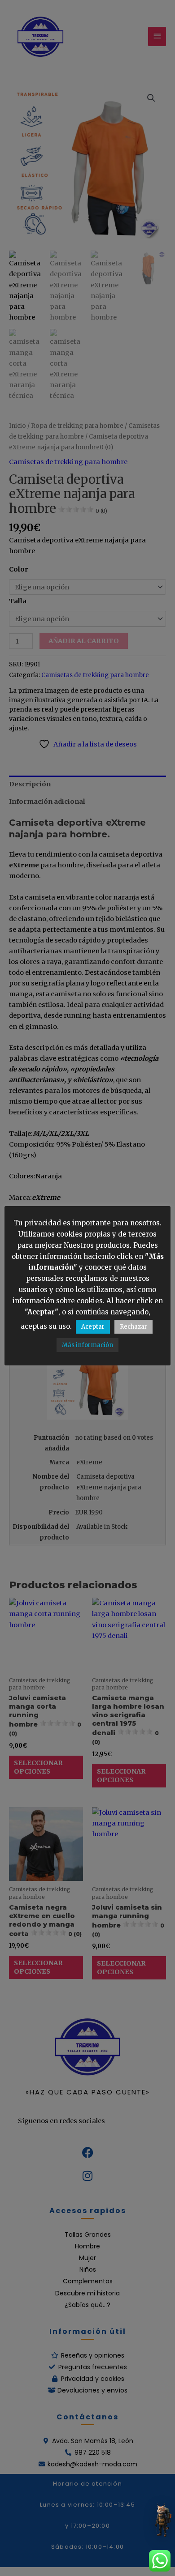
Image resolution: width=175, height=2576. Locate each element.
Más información (87, 1345)
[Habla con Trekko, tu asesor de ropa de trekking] (162, 2520)
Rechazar (133, 1327)
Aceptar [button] (93, 1327)
